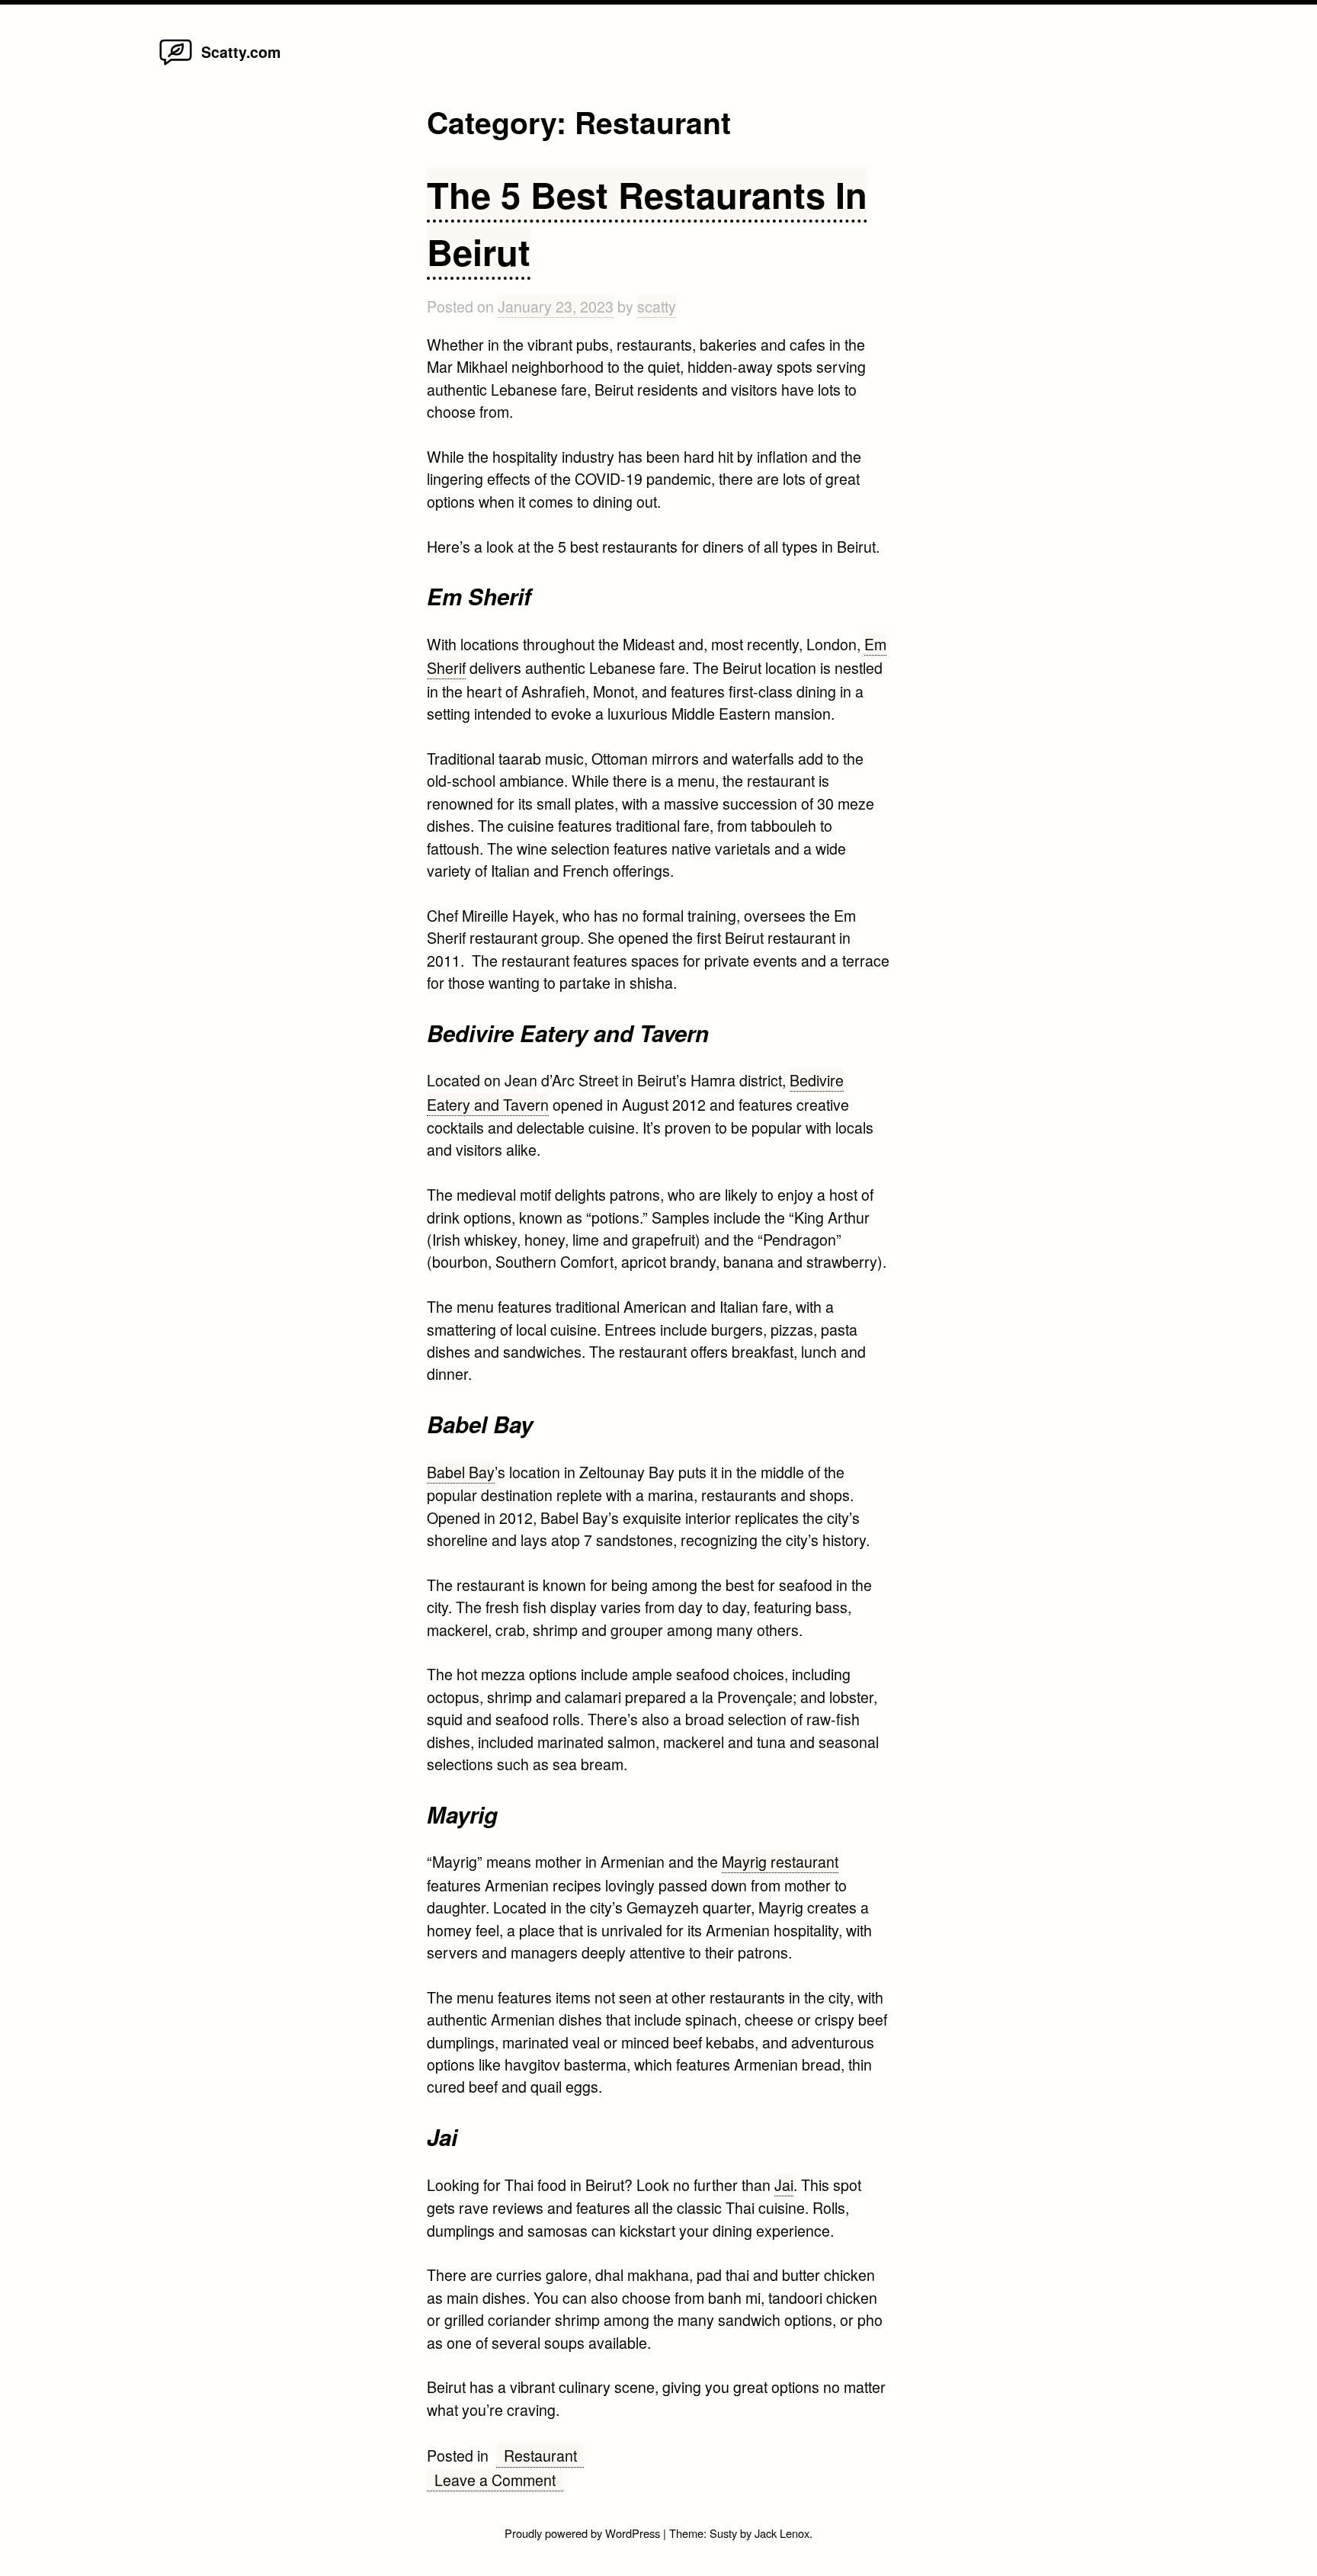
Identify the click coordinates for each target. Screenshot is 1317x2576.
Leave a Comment (499, 2480)
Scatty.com (241, 52)
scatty (657, 306)
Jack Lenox (782, 2533)
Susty (723, 2533)
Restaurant (540, 2455)
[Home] (176, 64)
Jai (784, 2185)
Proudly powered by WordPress (584, 2533)
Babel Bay (461, 1472)
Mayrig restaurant (780, 1861)
